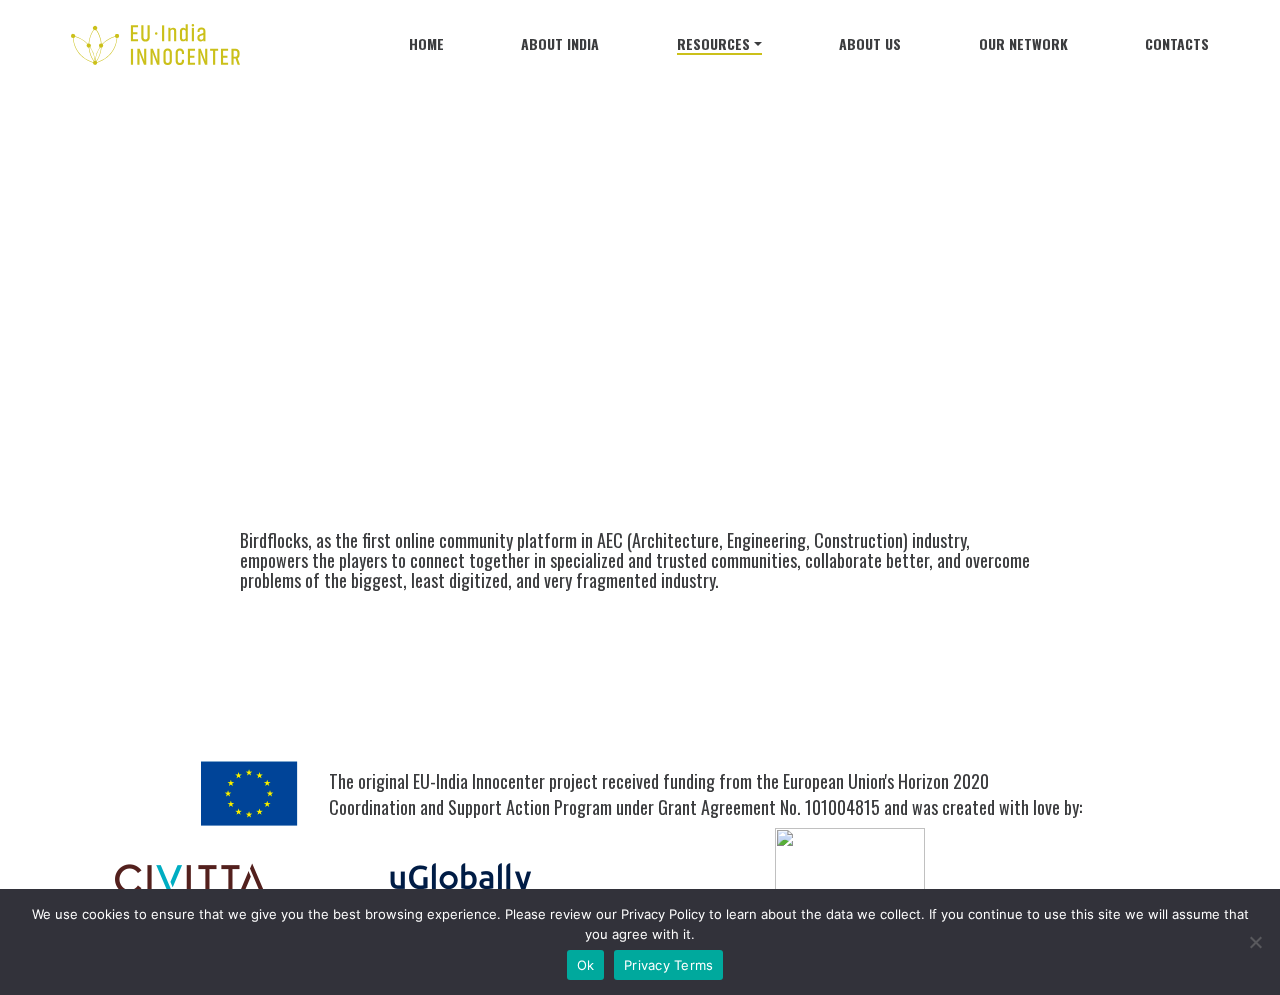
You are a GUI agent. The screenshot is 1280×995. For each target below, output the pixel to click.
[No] (1255, 942)
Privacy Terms (668, 965)
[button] (719, 48)
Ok (586, 965)
